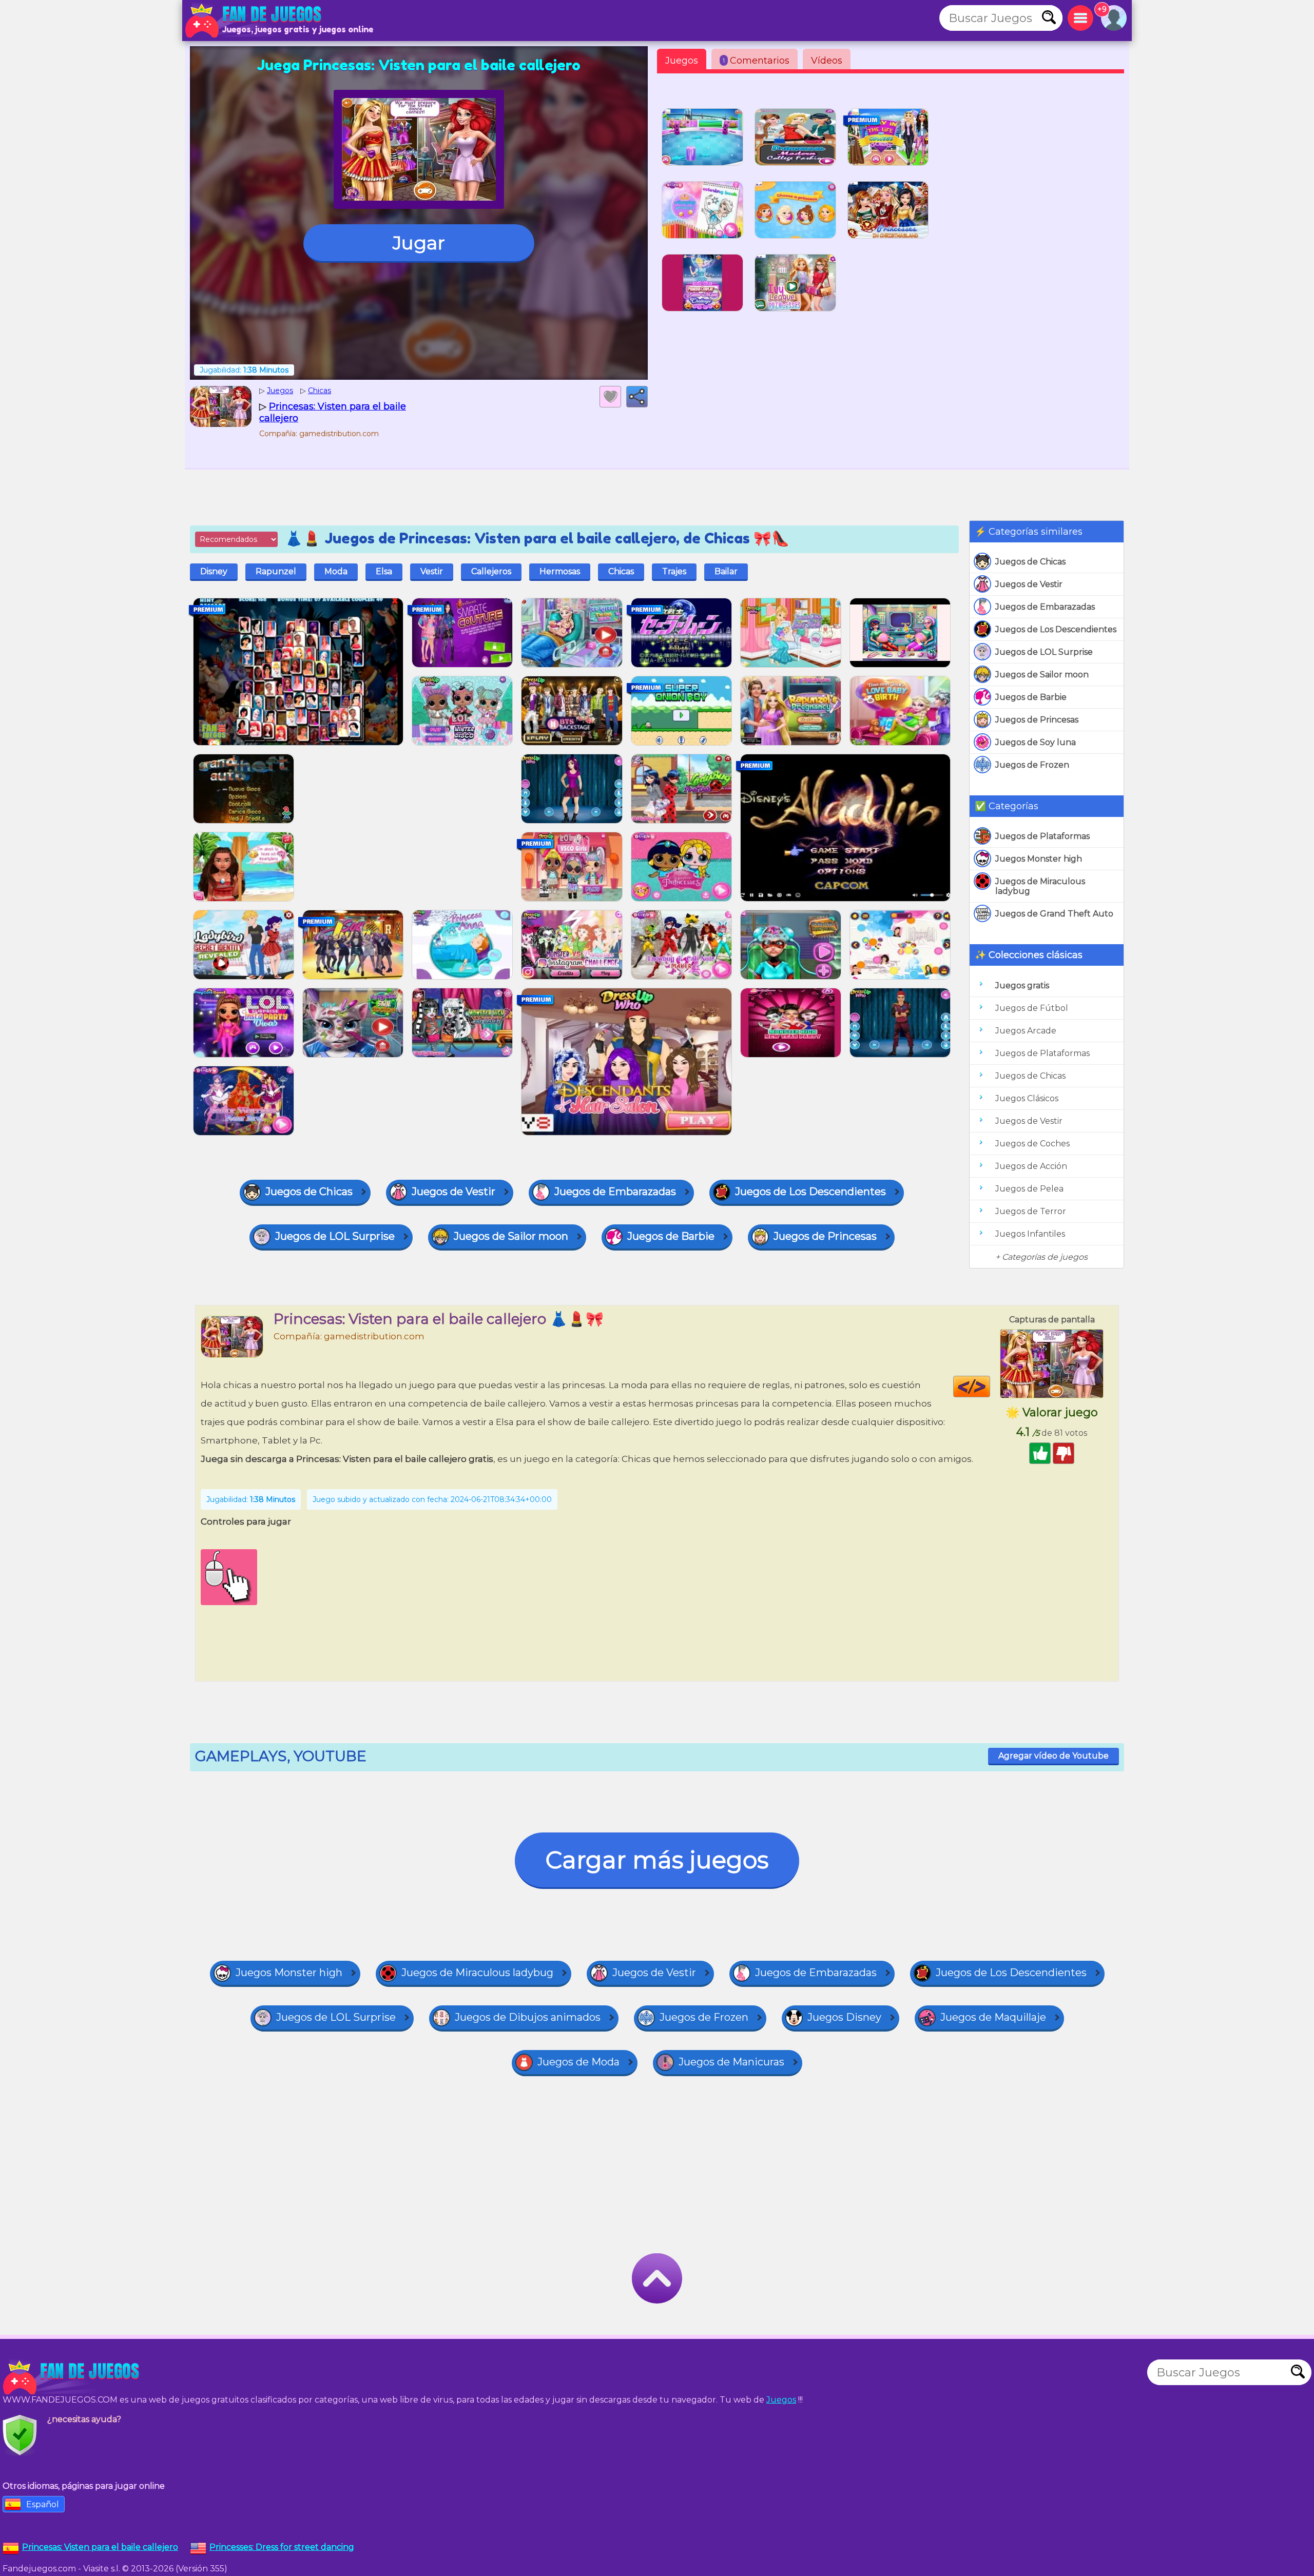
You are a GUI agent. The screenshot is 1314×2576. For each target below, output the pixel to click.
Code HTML (990, 1387)
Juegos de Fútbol (1032, 1008)
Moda (336, 571)
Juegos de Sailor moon (1042, 675)
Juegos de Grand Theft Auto (1054, 914)
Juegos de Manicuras (731, 2062)
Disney (214, 571)
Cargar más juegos (657, 1860)
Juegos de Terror (1031, 1211)
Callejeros (491, 571)
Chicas (621, 571)
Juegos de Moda (578, 2062)
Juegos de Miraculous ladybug (1040, 886)
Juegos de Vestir (1029, 584)
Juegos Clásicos (1027, 1098)
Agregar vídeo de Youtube (1054, 1756)
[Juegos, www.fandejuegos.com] (254, 21)
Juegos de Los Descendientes (1056, 629)
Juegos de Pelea (1029, 1189)
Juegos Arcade (1026, 1031)
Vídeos (827, 61)
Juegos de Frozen (1032, 765)
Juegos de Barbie (1031, 697)
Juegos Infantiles (1030, 1234)
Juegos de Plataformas (1042, 836)
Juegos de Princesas (1037, 720)
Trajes (674, 571)
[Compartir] (637, 397)
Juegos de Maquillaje (993, 2017)
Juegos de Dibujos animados (528, 2017)
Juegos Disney (844, 2017)
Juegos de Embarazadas (1045, 607)
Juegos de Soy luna (1036, 742)
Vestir (432, 571)
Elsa (384, 571)
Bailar (726, 571)
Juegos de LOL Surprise (1044, 652)
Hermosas (560, 571)
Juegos (682, 61)
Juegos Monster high (1039, 859)
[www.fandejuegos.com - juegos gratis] (72, 2377)
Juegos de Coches (1032, 1144)
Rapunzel (276, 571)
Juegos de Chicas (1030, 562)
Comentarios (756, 61)
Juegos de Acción (1031, 1166)
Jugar (419, 243)
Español (43, 2504)
